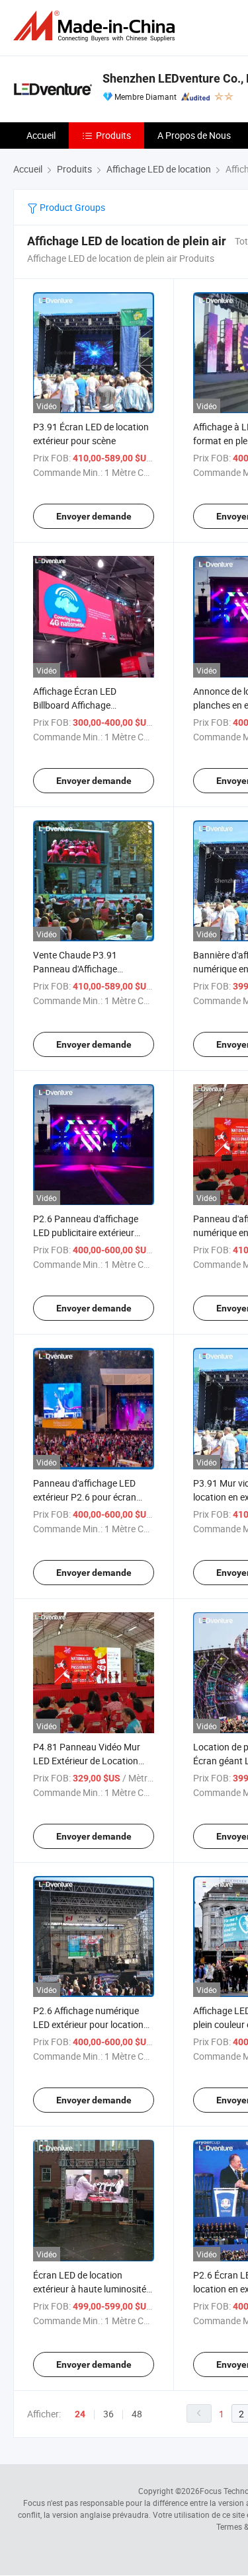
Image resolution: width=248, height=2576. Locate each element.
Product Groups (71, 207)
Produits (113, 135)
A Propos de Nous (194, 135)
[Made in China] (97, 26)
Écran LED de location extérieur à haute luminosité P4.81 (90, 2289)
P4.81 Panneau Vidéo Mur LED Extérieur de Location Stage (87, 1761)
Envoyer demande (94, 516)
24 (80, 2414)
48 (137, 2414)
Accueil (41, 135)
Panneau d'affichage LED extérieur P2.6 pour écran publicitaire (85, 1497)
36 (108, 2414)
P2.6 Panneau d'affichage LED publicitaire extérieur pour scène (86, 1232)
